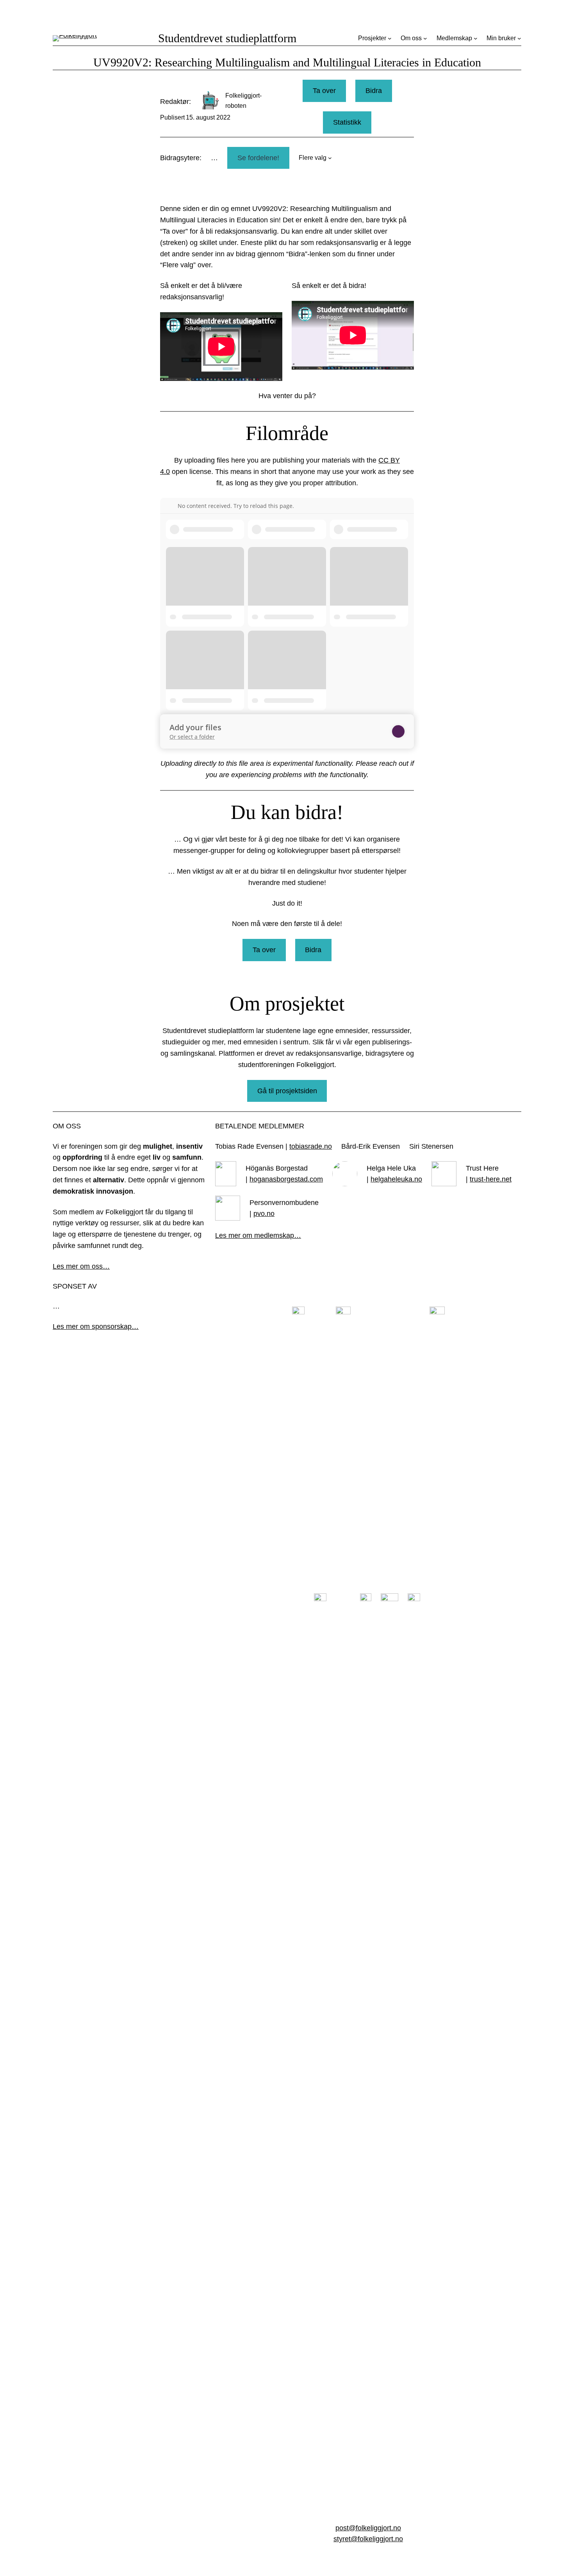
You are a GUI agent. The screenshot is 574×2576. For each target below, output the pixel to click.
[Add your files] (398, 731)
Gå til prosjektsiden (287, 1091)
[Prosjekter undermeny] (390, 38)
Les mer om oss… (81, 1266)
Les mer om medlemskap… (258, 1235)
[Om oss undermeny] (425, 38)
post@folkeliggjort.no (368, 2528)
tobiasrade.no (311, 1146)
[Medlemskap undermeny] (476, 38)
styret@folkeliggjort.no (368, 2539)
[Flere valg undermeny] (330, 158)
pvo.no (264, 1214)
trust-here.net (491, 1179)
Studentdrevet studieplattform (227, 38)
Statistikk (347, 122)
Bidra (374, 91)
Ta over (324, 91)
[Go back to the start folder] (172, 506)
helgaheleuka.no (396, 1179)
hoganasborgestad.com (286, 1179)
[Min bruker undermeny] (519, 38)
